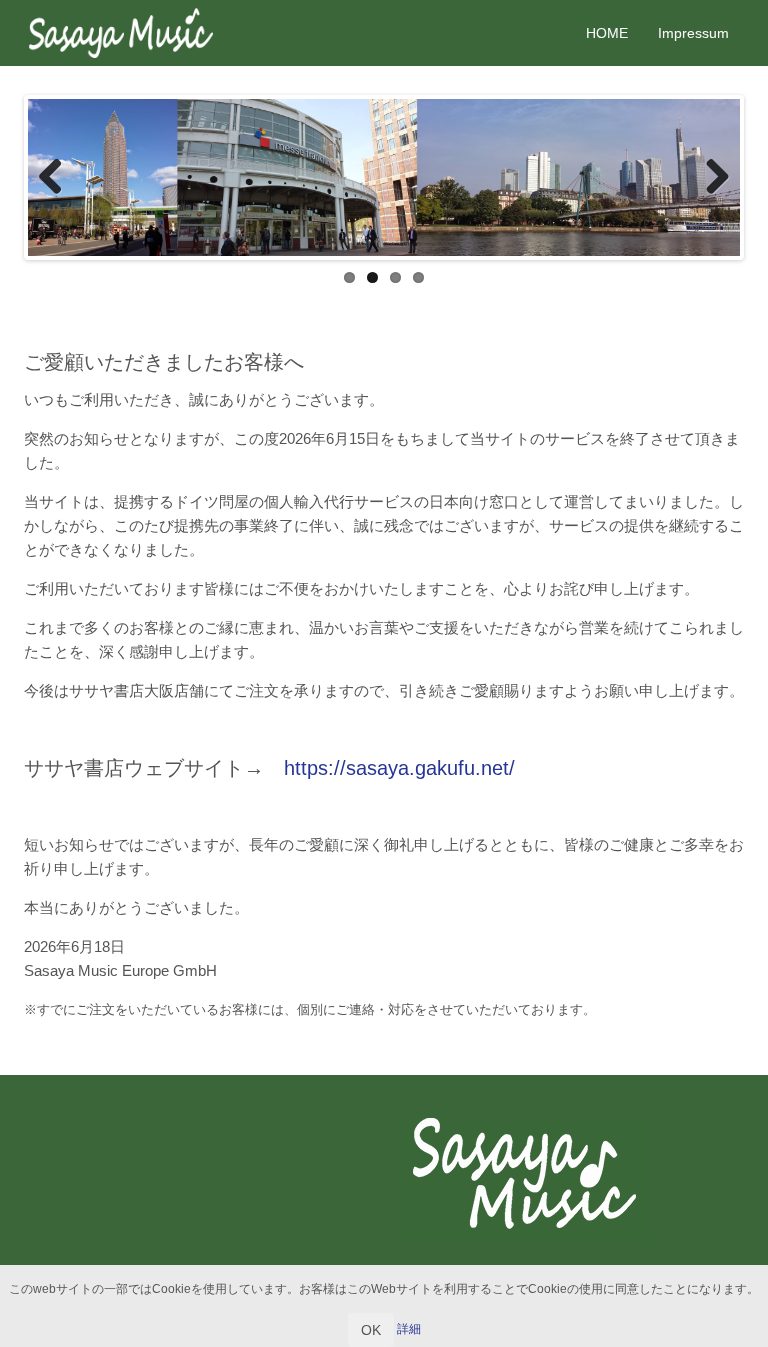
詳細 (409, 1329)
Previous (58, 178)
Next (710, 178)
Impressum (693, 33)
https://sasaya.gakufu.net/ (399, 768)
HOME (607, 33)
